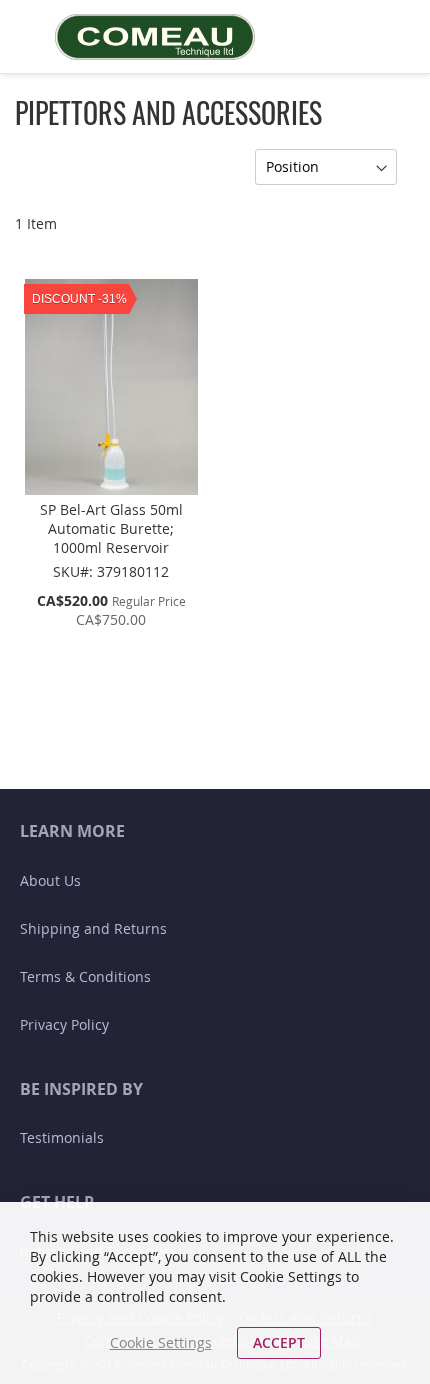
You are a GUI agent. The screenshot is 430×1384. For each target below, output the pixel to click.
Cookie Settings (161, 1342)
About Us (50, 880)
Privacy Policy (64, 1024)
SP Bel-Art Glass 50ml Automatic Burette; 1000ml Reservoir (111, 528)
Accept (279, 1342)
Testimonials (62, 1137)
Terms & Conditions (85, 976)
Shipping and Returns (93, 928)
